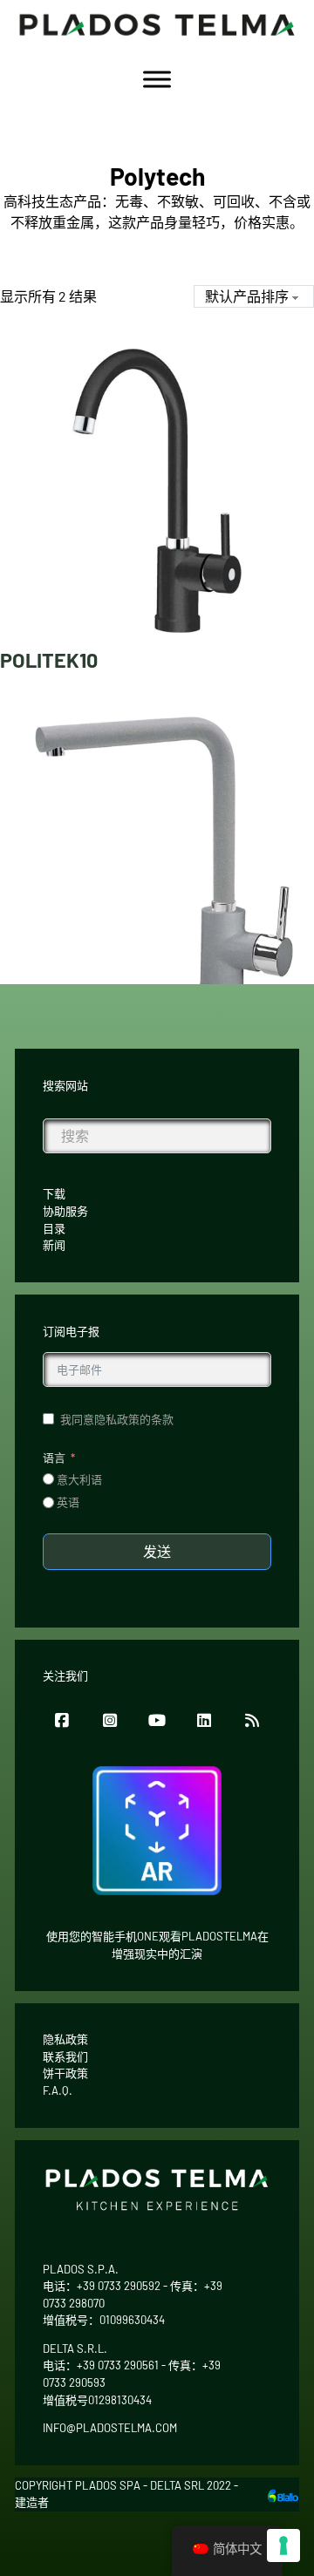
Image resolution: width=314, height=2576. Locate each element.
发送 (157, 1551)
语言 (54, 1458)
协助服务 (65, 1211)
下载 (54, 1193)
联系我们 (65, 2056)
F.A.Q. (58, 2090)
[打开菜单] (157, 79)
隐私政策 (65, 2039)
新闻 (54, 1245)
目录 (54, 1228)
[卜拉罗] (283, 2494)
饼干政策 (65, 2073)
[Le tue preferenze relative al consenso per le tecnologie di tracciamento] (283, 2545)
